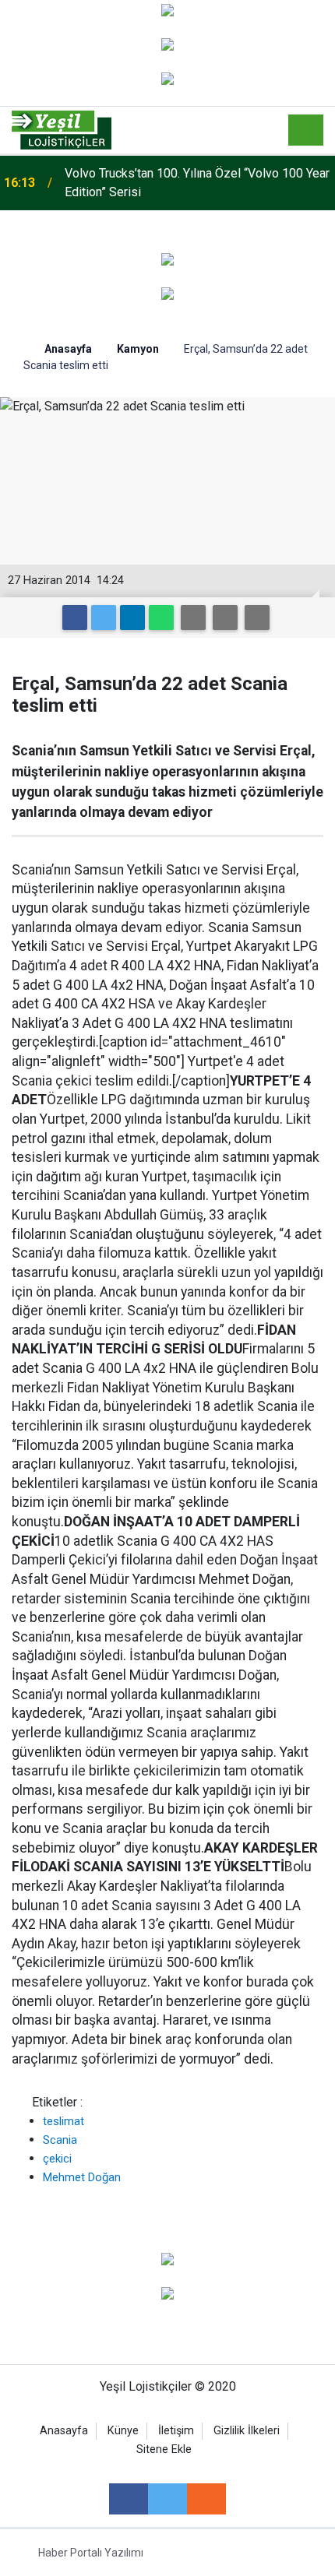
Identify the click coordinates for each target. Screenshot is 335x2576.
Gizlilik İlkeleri (247, 2431)
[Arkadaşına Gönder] (193, 618)
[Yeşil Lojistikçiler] (62, 129)
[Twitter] (104, 618)
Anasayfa (64, 2431)
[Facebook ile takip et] (129, 2499)
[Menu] (306, 131)
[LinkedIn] (132, 618)
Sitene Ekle (164, 2449)
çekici (57, 2159)
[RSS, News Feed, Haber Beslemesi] (206, 2499)
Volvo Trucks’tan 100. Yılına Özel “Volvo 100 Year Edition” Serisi (197, 183)
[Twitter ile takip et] (167, 2499)
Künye (123, 2431)
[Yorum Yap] (257, 618)
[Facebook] (75, 618)
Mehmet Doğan (82, 2177)
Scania (60, 2140)
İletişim (176, 2431)
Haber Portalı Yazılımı (91, 2553)
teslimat (63, 2121)
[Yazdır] (225, 618)
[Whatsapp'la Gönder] (161, 618)
